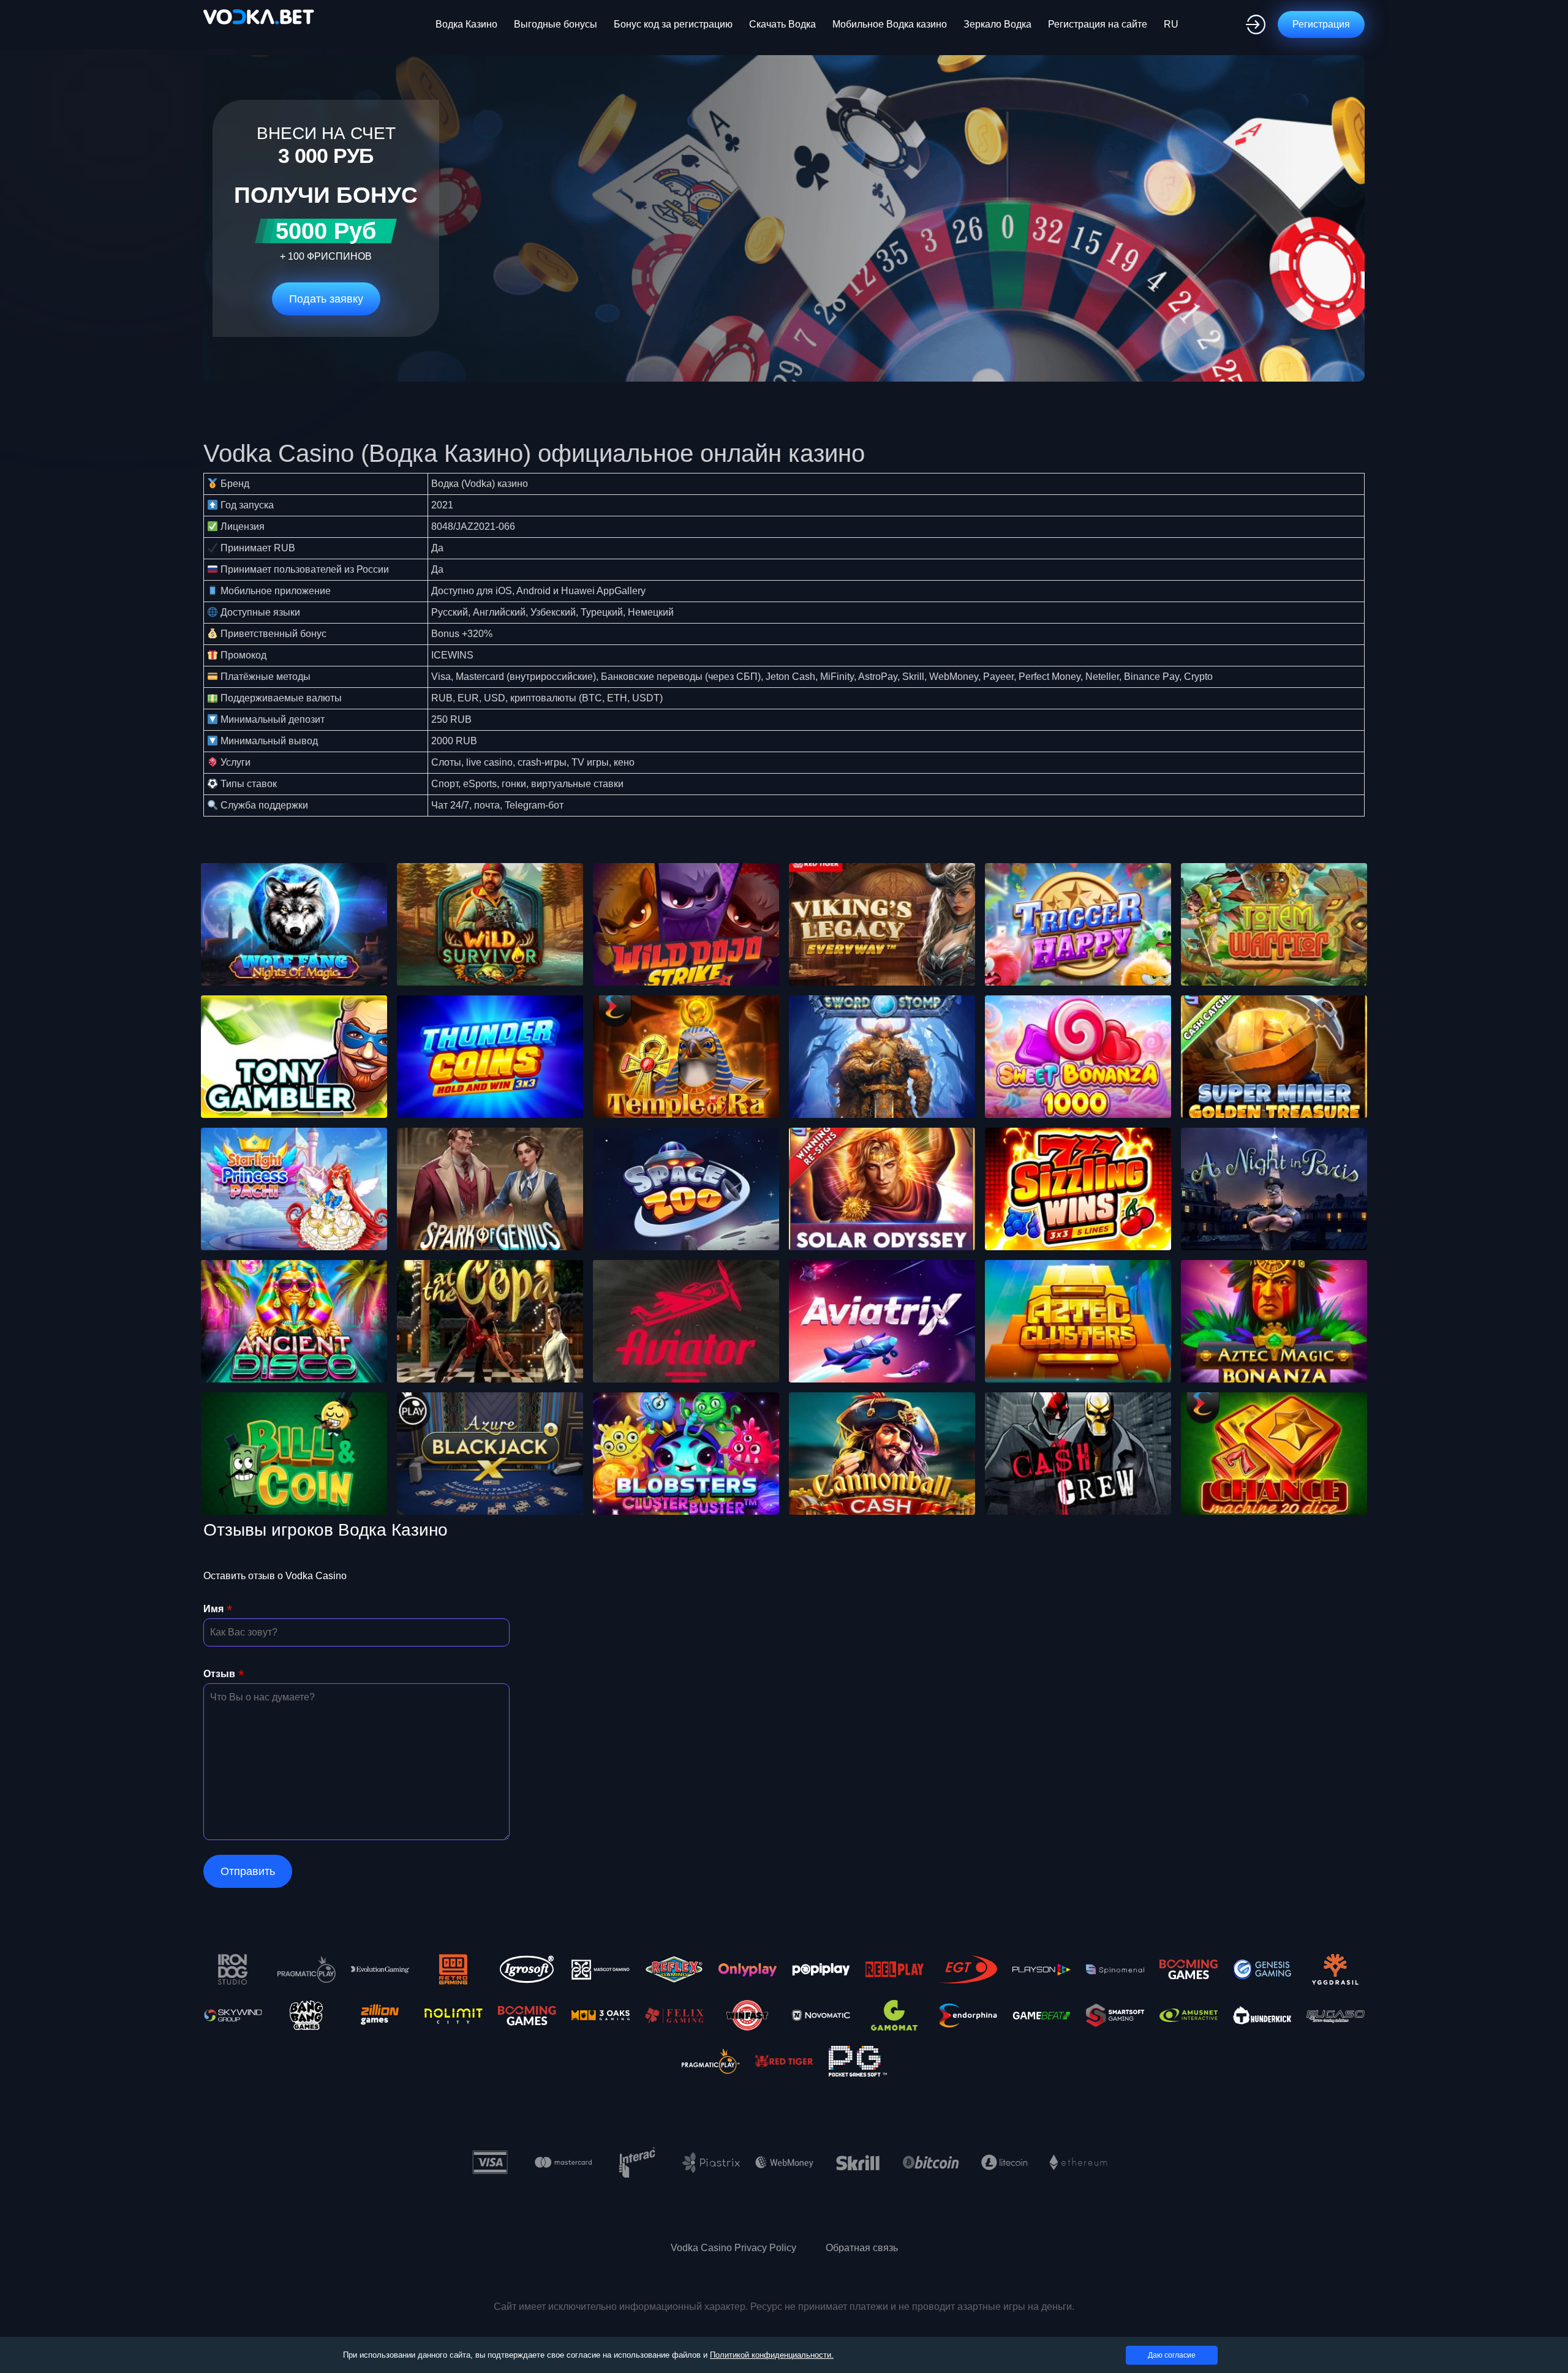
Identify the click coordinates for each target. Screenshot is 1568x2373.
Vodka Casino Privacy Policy (733, 2248)
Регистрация (1321, 24)
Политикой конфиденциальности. (772, 2355)
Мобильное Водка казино (890, 24)
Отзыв (219, 1674)
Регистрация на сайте (1098, 24)
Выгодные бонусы (556, 24)
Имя (213, 1609)
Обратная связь (862, 2248)
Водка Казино (466, 24)
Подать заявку (326, 299)
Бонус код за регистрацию (673, 24)
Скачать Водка (782, 24)
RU (1171, 24)
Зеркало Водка (997, 24)
